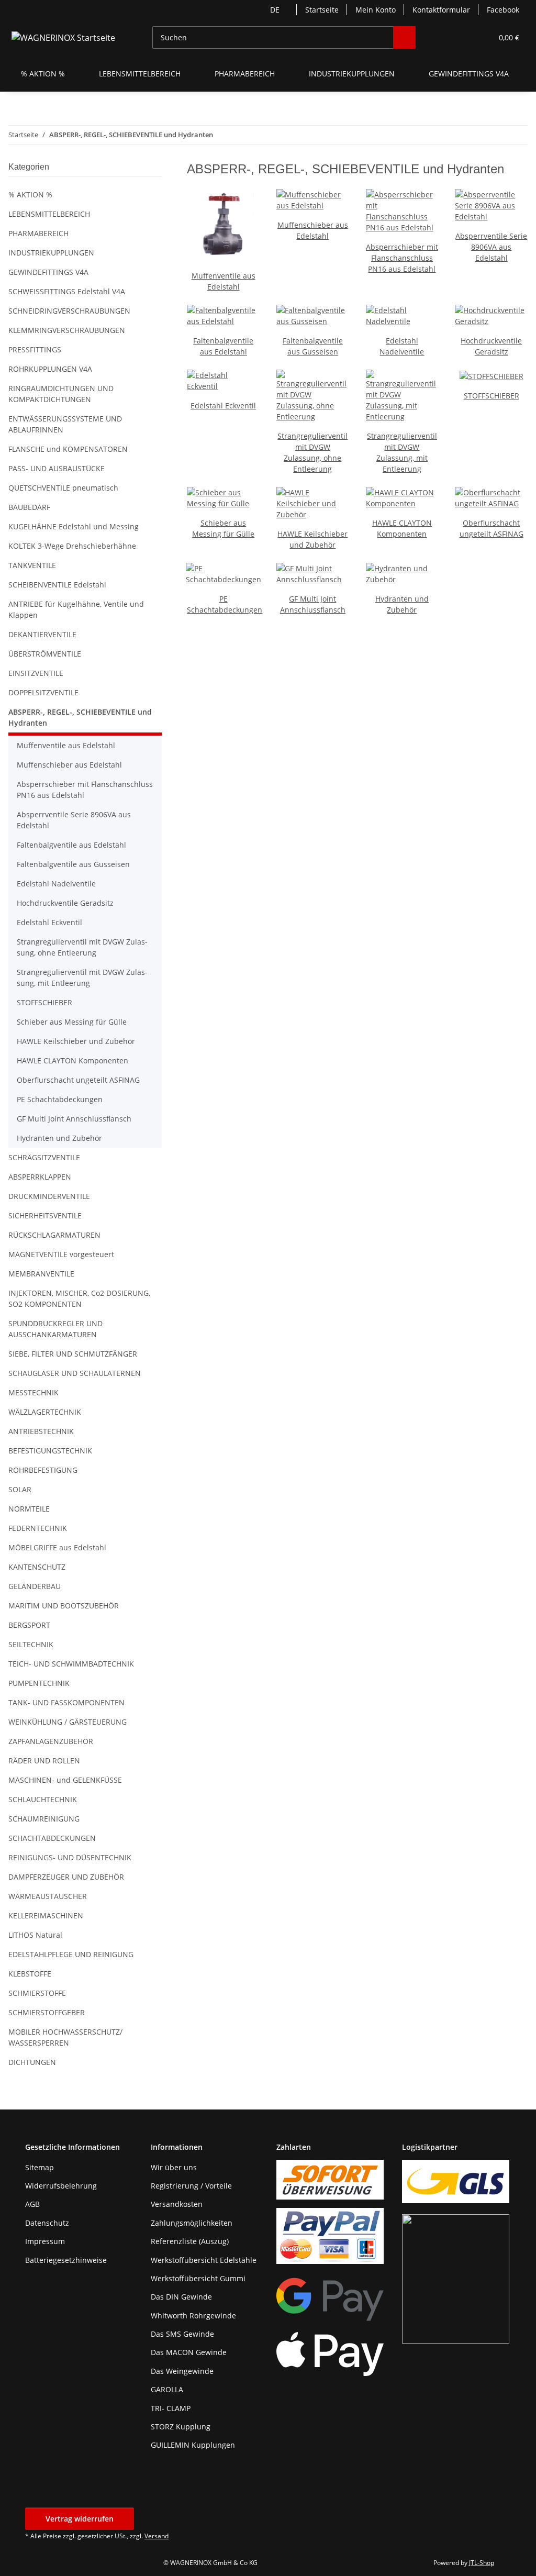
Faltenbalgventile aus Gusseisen (73, 864)
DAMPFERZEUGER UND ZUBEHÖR (66, 1877)
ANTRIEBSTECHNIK (41, 1431)
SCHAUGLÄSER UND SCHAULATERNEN (75, 1373)
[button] (444, 37)
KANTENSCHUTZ (37, 1567)
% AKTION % (30, 195)
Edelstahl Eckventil (223, 406)
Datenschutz (47, 2223)
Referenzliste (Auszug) (190, 2241)
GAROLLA (167, 2389)
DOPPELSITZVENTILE (43, 692)
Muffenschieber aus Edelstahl (69, 765)
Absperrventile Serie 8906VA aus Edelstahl (491, 247)
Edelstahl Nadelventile (56, 884)
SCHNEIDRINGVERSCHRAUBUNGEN (69, 311)
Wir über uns (174, 2167)
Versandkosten (177, 2204)
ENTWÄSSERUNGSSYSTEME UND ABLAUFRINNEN (65, 424)
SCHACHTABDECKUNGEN (52, 1838)
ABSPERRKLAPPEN (40, 1177)
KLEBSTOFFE (30, 1974)
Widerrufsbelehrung (61, 2186)
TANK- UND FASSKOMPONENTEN (66, 1702)
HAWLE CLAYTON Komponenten (72, 1061)
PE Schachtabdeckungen (60, 1099)
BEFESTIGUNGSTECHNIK (50, 1451)
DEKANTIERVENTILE (42, 634)
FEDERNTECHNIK (38, 1528)
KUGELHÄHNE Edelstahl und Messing (74, 526)
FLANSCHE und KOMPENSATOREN (68, 449)
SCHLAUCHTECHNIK (43, 1799)
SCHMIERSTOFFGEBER (47, 2012)
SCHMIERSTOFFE (37, 1993)
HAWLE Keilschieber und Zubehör (76, 1041)
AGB (32, 2204)
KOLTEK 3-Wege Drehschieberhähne (72, 546)
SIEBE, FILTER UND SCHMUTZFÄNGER (73, 1354)
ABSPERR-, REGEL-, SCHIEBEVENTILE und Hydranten (80, 717)
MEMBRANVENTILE (41, 1274)
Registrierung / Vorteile (191, 2186)
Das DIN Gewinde (181, 2297)
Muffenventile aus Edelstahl (66, 745)
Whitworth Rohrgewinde (193, 2316)
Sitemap (40, 2167)
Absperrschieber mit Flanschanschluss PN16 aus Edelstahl (402, 258)
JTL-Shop (482, 2563)
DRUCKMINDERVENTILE (49, 1196)
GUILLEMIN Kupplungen (193, 2445)
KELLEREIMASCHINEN (46, 1916)
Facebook (503, 10)
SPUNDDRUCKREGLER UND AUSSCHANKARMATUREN (55, 1329)
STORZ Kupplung (181, 2427)
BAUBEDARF (29, 507)
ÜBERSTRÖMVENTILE (45, 654)
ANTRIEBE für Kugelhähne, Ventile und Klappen (76, 609)
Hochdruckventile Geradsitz (65, 903)
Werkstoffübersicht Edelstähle (204, 2260)
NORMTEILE (29, 1509)
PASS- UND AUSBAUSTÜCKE (57, 468)
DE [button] (275, 10)
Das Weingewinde (182, 2371)
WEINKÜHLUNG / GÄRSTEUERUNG (68, 1722)
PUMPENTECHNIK (39, 1683)
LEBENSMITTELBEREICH (49, 214)
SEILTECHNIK (31, 1644)
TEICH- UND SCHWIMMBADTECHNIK (71, 1664)
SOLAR (20, 1489)
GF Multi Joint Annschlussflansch (74, 1119)
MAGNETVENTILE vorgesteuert (61, 1254)
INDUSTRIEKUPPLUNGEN (51, 253)
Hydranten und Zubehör (59, 1138)
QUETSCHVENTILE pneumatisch (63, 488)
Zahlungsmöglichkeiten (192, 2223)
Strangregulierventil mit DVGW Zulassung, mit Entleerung (82, 978)
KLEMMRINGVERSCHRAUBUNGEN (67, 330)
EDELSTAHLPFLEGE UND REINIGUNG (71, 1954)
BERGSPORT (29, 1625)
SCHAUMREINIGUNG (44, 1819)
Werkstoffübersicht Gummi (198, 2278)
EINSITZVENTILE (36, 673)
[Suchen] (404, 37)
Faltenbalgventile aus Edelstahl (71, 845)
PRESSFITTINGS (35, 349)
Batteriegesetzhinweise (66, 2260)
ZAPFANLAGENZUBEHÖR (51, 1741)
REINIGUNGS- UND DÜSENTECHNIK (70, 1857)
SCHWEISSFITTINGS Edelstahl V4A (67, 291)
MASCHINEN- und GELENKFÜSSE (65, 1780)
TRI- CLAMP (171, 2408)
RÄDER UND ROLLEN (44, 1761)
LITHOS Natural (35, 1935)
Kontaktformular (441, 10)
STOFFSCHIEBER (492, 396)
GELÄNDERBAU (35, 1586)
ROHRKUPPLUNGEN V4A (50, 369)
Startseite (322, 10)
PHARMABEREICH (38, 233)
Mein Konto (376, 10)
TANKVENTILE (32, 565)
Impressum (45, 2241)
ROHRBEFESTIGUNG (43, 1470)
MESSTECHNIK (33, 1392)
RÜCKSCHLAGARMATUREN (54, 1235)
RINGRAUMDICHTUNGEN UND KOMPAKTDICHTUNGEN (61, 394)
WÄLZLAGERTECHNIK (45, 1412)
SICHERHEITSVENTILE (45, 1215)
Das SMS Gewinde (182, 2334)
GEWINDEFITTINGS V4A (48, 272)
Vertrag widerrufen (80, 2519)
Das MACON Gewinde (189, 2352)
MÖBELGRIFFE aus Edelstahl (57, 1547)
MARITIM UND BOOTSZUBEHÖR (64, 1606)
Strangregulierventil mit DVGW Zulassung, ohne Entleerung (82, 947)
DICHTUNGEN (32, 2062)
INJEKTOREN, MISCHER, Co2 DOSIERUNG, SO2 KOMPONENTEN (79, 1298)
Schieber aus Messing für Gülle (72, 1022)
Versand (157, 2536)
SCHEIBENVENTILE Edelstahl (57, 585)
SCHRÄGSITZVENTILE (44, 1157)
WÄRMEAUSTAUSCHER (48, 1896)
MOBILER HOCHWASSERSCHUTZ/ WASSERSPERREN (65, 2037)
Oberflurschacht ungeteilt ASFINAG (78, 1080)
